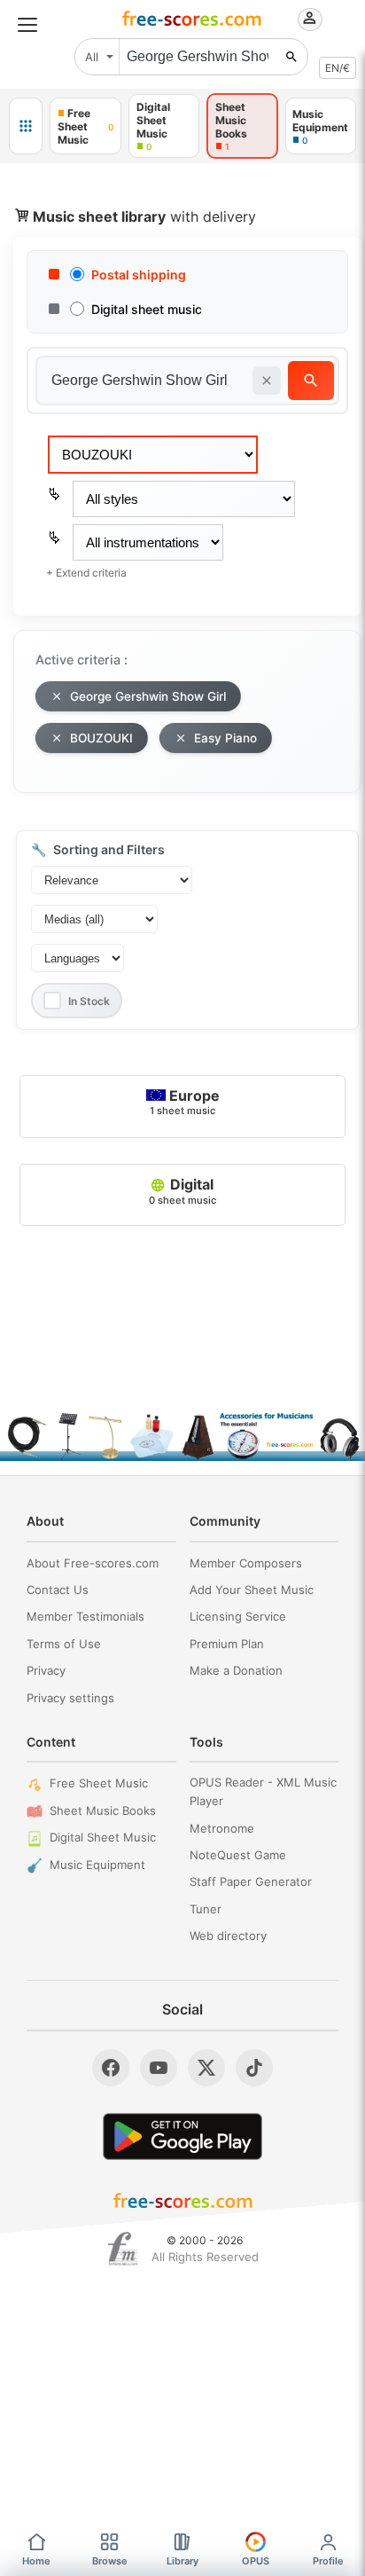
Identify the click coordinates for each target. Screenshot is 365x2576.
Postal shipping (139, 275)
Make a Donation (236, 1670)
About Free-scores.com (93, 1563)
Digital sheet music (147, 309)
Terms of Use (64, 1644)
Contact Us (58, 1590)
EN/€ (338, 68)
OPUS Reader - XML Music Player (263, 1791)
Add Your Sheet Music (252, 1590)
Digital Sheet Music (103, 1837)
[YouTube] (159, 2068)
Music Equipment (97, 1865)
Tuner (206, 1909)
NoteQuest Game (238, 1855)
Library (182, 2561)
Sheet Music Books (103, 1810)
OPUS (256, 2561)
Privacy (46, 1670)
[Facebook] (111, 2068)
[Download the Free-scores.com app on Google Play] (182, 2136)
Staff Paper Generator (251, 1881)
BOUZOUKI (101, 738)
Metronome (222, 1828)
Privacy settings (70, 1698)
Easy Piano (225, 738)
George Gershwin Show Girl (148, 696)
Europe (185, 1102)
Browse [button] (110, 2561)
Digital (182, 1190)
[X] (206, 2068)
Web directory (228, 1936)
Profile (328, 2561)
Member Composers (246, 1563)
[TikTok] (254, 2068)
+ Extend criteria (86, 573)
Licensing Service (238, 1616)
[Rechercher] (291, 57)
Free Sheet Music (99, 1783)
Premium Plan (227, 1644)
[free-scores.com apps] (26, 126)
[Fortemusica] (123, 2249)
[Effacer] (267, 381)
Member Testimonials (85, 1616)
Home (36, 2561)
